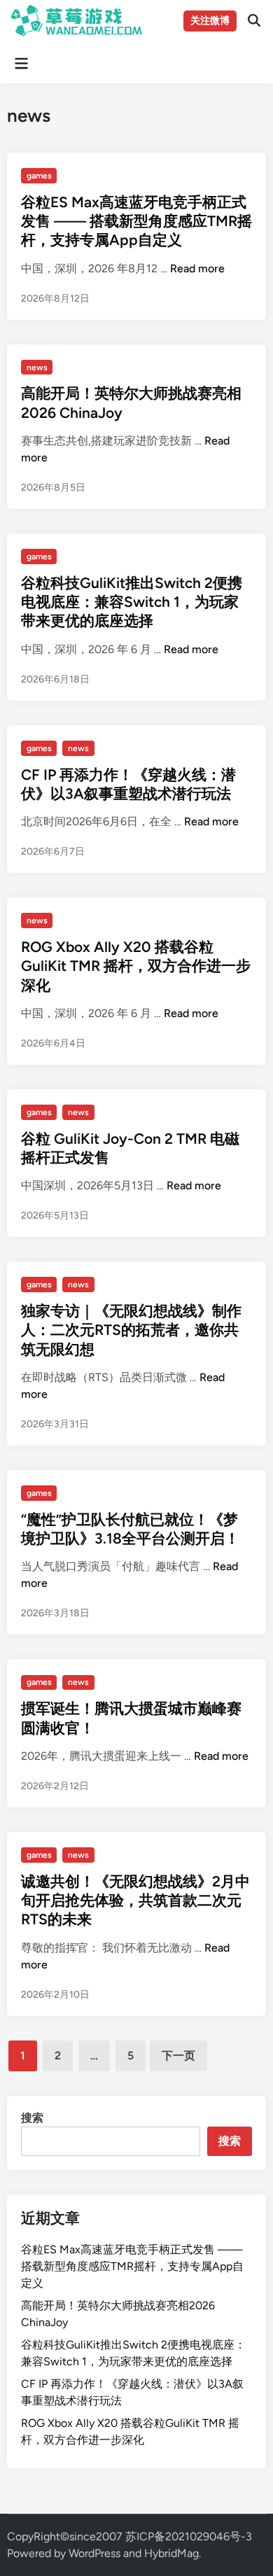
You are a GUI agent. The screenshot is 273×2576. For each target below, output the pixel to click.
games (39, 176)
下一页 (178, 2056)
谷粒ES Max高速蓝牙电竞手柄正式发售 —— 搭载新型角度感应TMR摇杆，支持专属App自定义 (136, 221)
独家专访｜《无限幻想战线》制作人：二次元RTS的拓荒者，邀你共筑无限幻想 (131, 1330)
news (37, 367)
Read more (197, 268)
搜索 (32, 2118)
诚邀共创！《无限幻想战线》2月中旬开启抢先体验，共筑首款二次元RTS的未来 (135, 1900)
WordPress (94, 2553)
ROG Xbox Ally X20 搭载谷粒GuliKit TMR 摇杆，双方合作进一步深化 (136, 966)
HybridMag (171, 2553)
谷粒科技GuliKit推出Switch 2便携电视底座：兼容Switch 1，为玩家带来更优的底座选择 (132, 602)
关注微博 (210, 21)
